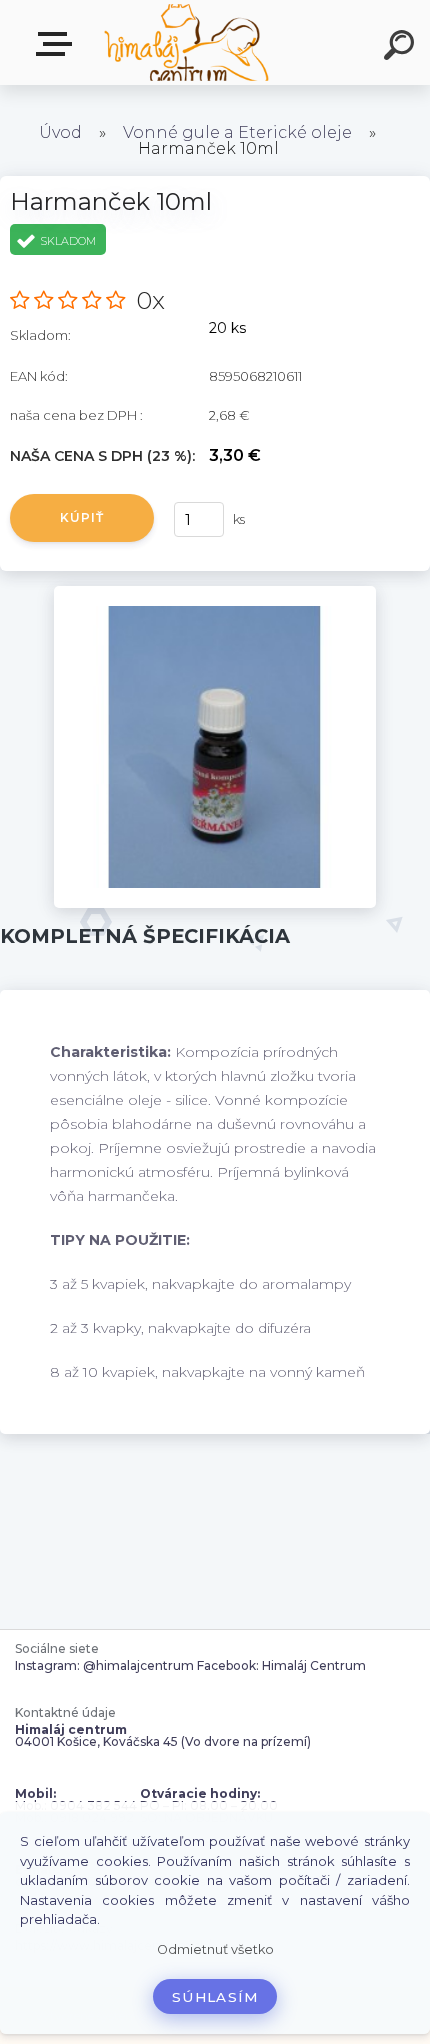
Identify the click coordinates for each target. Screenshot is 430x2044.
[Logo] (185, 42)
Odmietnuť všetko (215, 1949)
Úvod (60, 132)
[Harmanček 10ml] (215, 593)
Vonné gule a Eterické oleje (237, 132)
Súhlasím (215, 1997)
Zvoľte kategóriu (58, 44)
